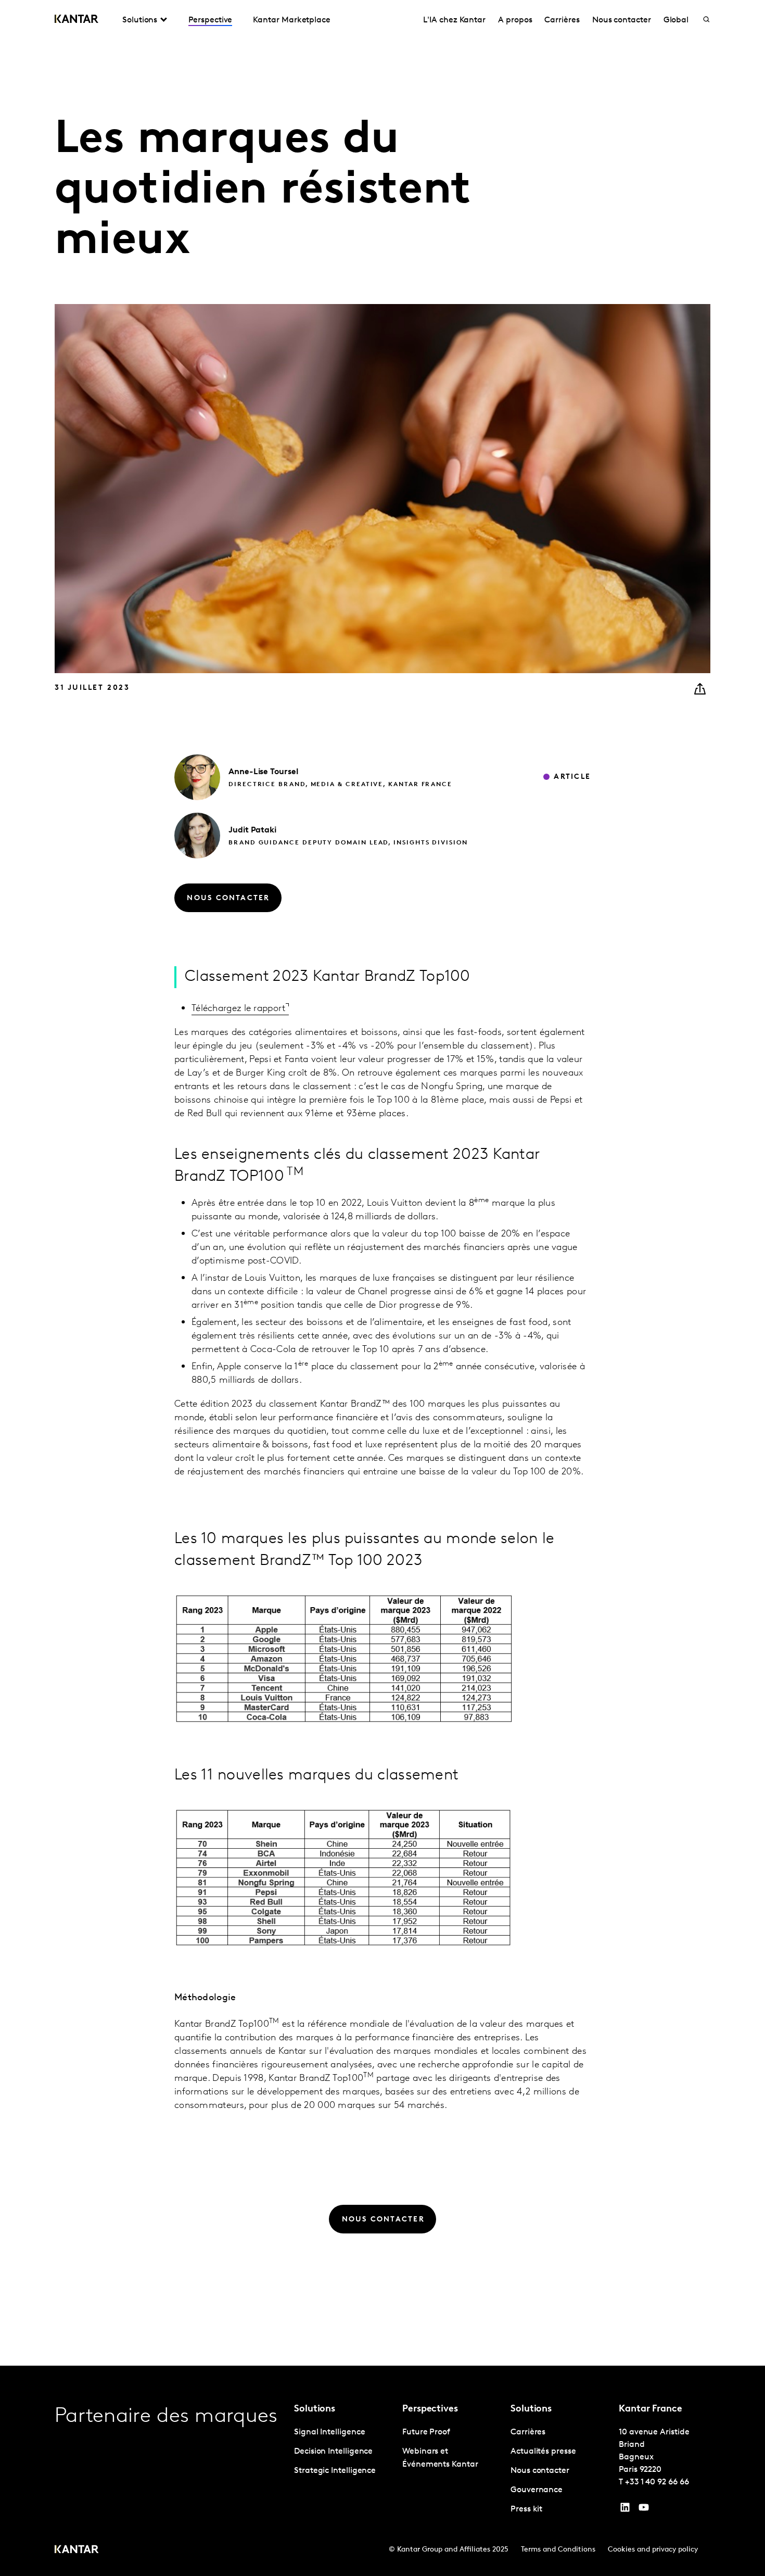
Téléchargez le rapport (239, 1009)
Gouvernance (537, 2490)
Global (676, 20)
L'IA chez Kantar (454, 20)
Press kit (526, 2509)
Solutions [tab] (140, 20)
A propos (515, 20)
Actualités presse (543, 2452)
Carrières (562, 20)
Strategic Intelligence (335, 2471)
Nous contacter (622, 20)
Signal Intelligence (329, 2432)
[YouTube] (625, 2510)
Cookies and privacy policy (653, 2550)
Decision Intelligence (333, 2452)
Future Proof (426, 2432)
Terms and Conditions (558, 2550)
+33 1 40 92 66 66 (657, 2482)
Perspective (210, 20)
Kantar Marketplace (292, 20)
